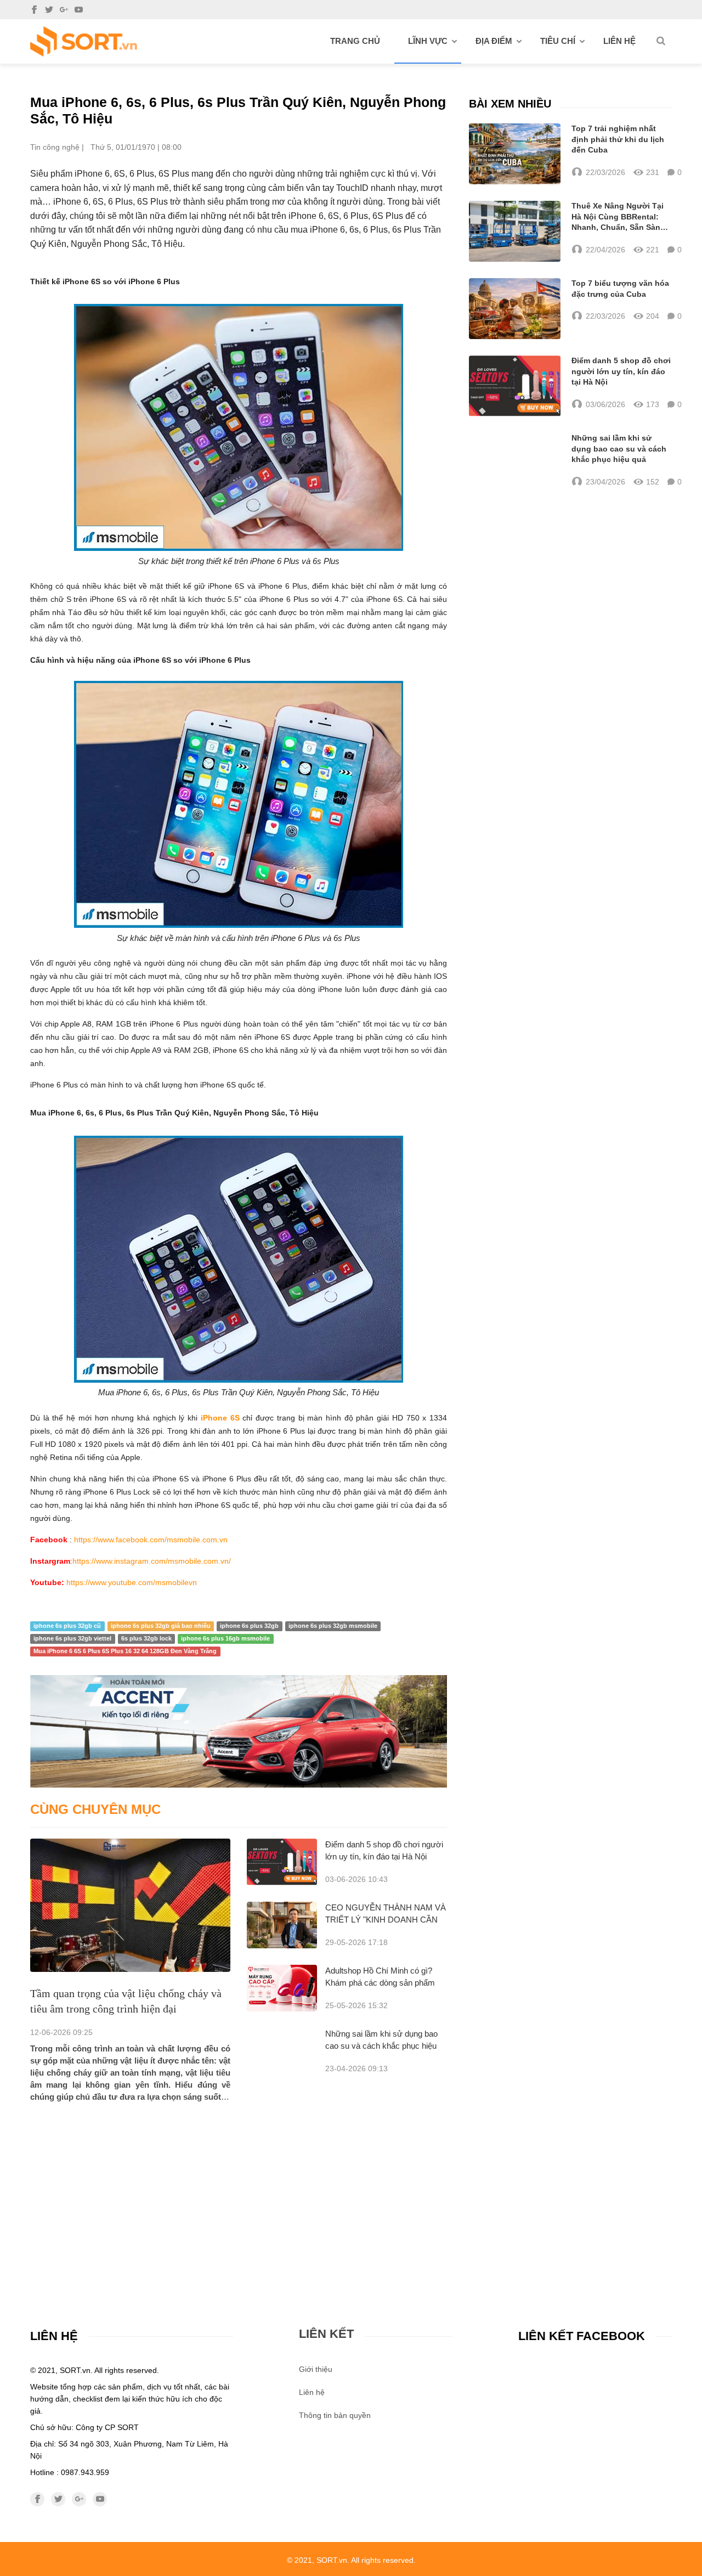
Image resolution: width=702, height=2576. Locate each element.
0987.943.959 (85, 2472)
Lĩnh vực (428, 41)
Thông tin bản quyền (335, 2415)
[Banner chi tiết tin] (239, 1731)
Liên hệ (619, 41)
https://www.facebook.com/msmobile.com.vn (151, 1540)
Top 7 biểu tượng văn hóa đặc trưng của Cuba (620, 289)
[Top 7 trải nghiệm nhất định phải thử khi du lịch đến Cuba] (515, 154)
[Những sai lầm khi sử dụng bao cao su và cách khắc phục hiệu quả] (515, 460)
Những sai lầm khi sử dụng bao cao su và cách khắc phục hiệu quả (381, 2046)
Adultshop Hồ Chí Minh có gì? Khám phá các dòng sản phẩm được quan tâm (380, 1983)
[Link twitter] (49, 10)
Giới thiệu (316, 2369)
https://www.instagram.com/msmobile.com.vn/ (152, 1561)
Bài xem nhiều (510, 104)
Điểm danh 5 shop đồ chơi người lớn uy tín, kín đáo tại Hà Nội (621, 371)
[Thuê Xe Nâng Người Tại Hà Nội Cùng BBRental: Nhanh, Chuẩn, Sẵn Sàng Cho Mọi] (515, 231)
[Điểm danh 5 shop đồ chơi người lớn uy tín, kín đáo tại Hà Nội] (282, 1862)
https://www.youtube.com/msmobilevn (132, 1582)
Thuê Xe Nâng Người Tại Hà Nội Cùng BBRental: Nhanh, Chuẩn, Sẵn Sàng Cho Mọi (618, 217)
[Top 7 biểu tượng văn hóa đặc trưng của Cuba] (515, 309)
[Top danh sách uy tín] (84, 41)
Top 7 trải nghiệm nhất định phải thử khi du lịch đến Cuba (618, 139)
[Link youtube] (79, 10)
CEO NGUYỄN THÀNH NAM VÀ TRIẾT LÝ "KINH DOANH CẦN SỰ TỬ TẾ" (386, 1920)
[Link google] (64, 10)
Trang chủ (355, 41)
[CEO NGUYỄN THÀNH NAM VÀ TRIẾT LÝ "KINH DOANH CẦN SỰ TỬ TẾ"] (282, 1925)
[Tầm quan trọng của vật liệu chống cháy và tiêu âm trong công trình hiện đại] (130, 1905)
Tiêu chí (558, 41)
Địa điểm (494, 41)
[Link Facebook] (34, 10)
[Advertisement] (239, 2185)
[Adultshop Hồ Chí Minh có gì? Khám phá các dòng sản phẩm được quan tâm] (282, 1988)
